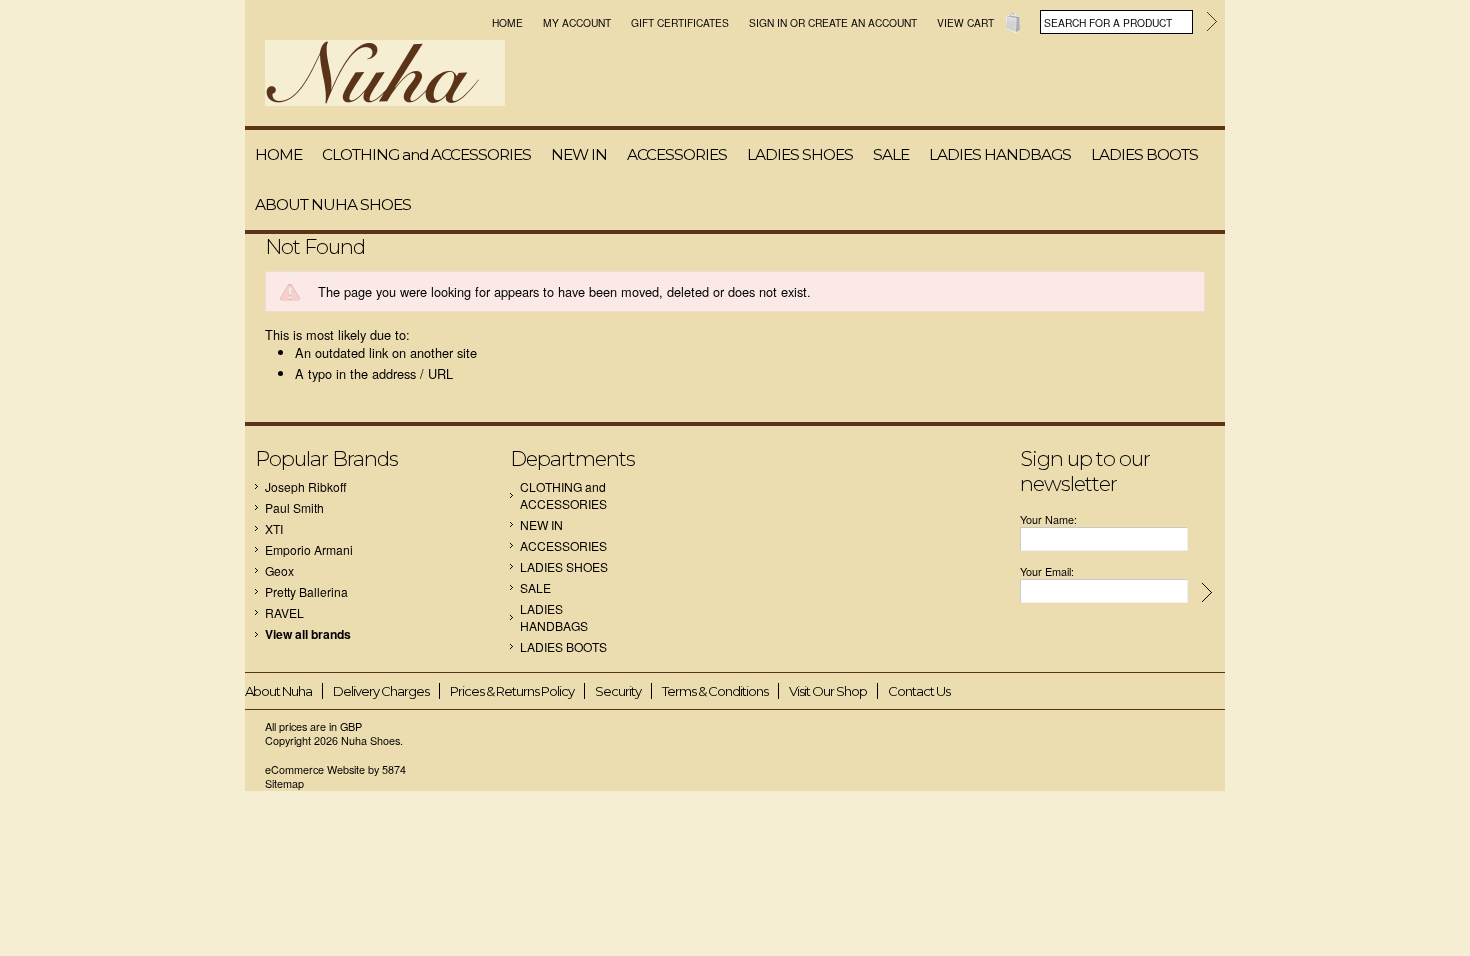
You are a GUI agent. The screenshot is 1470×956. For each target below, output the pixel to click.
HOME (278, 154)
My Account (577, 22)
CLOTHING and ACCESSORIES (426, 154)
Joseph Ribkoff (305, 486)
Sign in (768, 22)
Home (507, 22)
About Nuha (278, 691)
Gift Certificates (680, 22)
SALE (891, 154)
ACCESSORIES (677, 154)
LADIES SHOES (800, 154)
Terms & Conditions (715, 691)
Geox (279, 570)
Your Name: (1048, 519)
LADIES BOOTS (1144, 154)
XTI (274, 528)
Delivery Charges (381, 691)
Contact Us (919, 691)
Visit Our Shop (828, 691)
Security (618, 691)
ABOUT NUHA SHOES (333, 204)
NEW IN (579, 154)
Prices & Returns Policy (512, 691)
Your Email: (1047, 571)
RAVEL (284, 612)
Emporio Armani (309, 549)
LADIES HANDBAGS (1000, 154)
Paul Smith (294, 507)
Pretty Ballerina (306, 591)
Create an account (862, 22)
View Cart (965, 22)
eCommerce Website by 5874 (335, 769)
